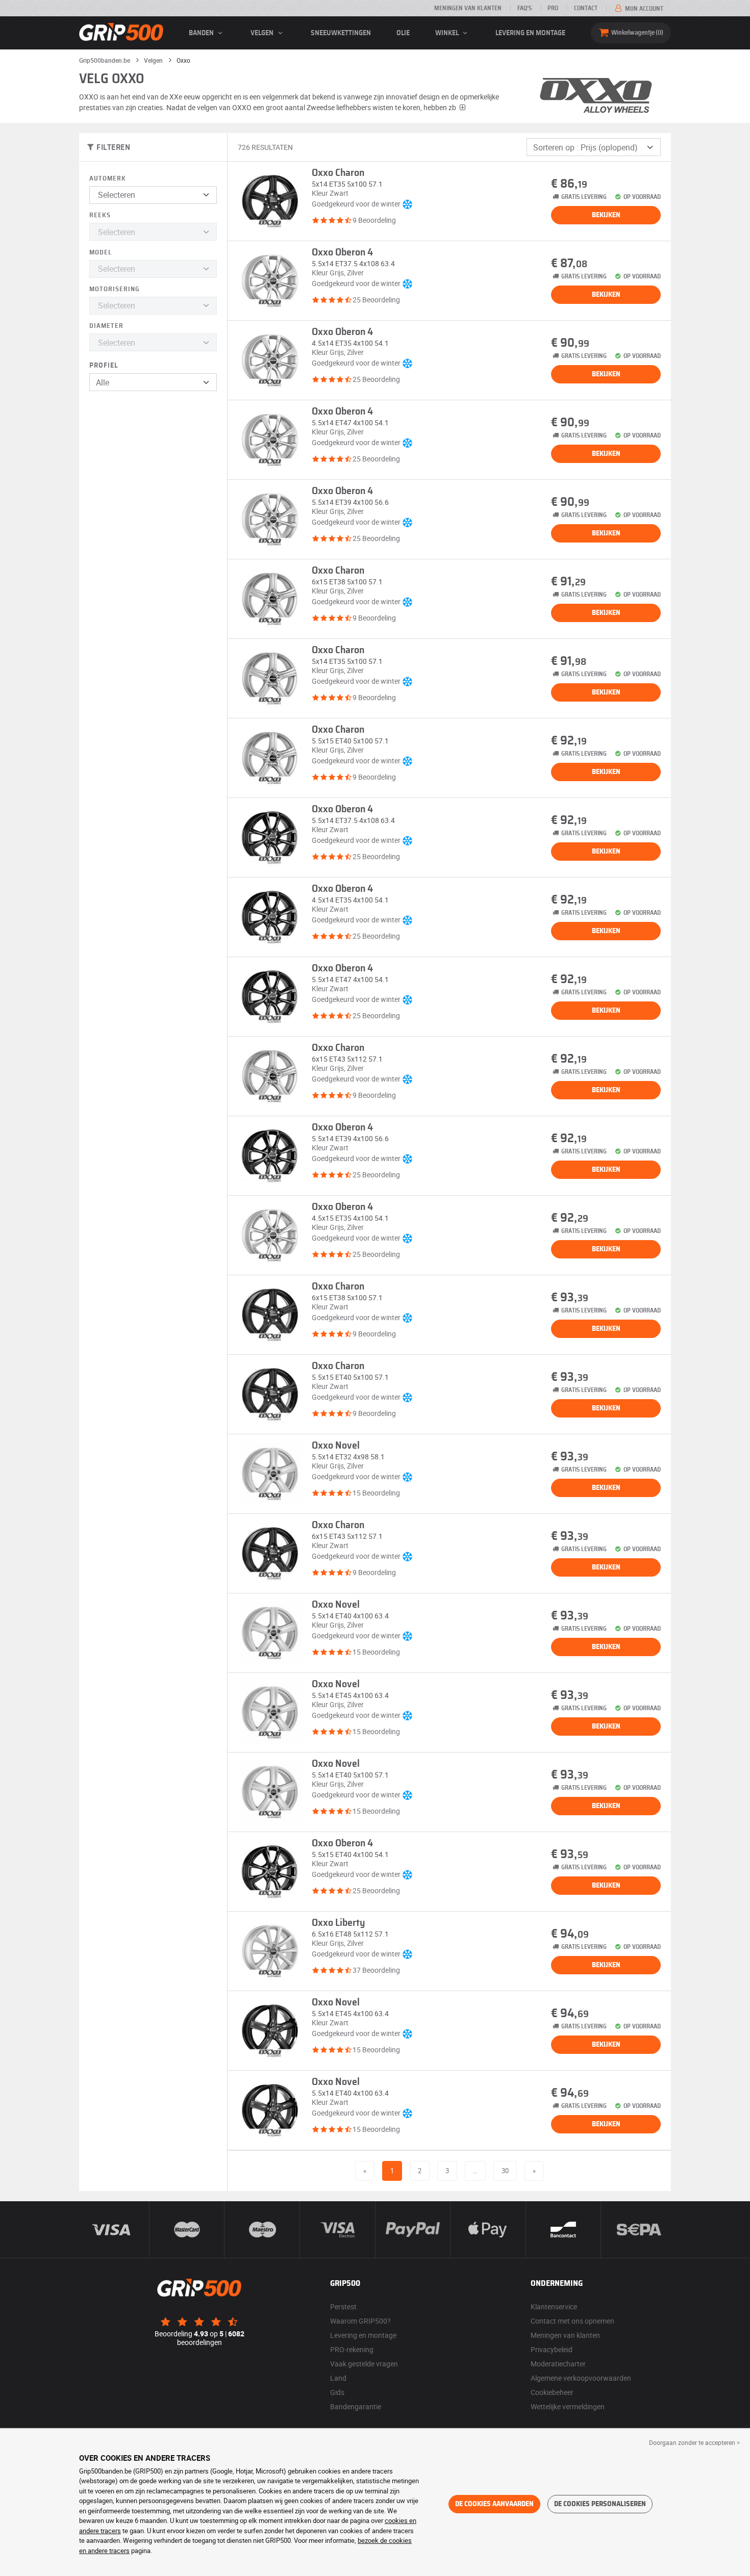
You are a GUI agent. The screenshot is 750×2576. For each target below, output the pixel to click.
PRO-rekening (352, 2349)
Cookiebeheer (552, 2392)
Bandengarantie (356, 2406)
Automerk (108, 179)
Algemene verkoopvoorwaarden (581, 2378)
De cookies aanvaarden (494, 2504)
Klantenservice (554, 2307)
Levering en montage (530, 33)
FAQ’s (524, 8)
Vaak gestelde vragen (364, 2364)
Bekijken (606, 215)
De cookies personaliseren (600, 2504)
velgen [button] (263, 33)
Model (101, 253)
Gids (337, 2392)
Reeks (100, 215)
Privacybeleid (552, 2349)
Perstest (343, 2307)
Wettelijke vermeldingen (568, 2406)
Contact (586, 8)
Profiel (104, 366)
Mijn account (643, 9)
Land (338, 2378)
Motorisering (115, 289)
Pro (553, 8)
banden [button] (202, 33)
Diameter (106, 326)
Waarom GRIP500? (360, 2321)
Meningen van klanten (468, 8)
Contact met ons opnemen (572, 2321)
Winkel (448, 33)
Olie (403, 33)
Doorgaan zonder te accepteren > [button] (694, 2442)
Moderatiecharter (558, 2364)
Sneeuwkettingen (341, 33)
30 (505, 2171)
